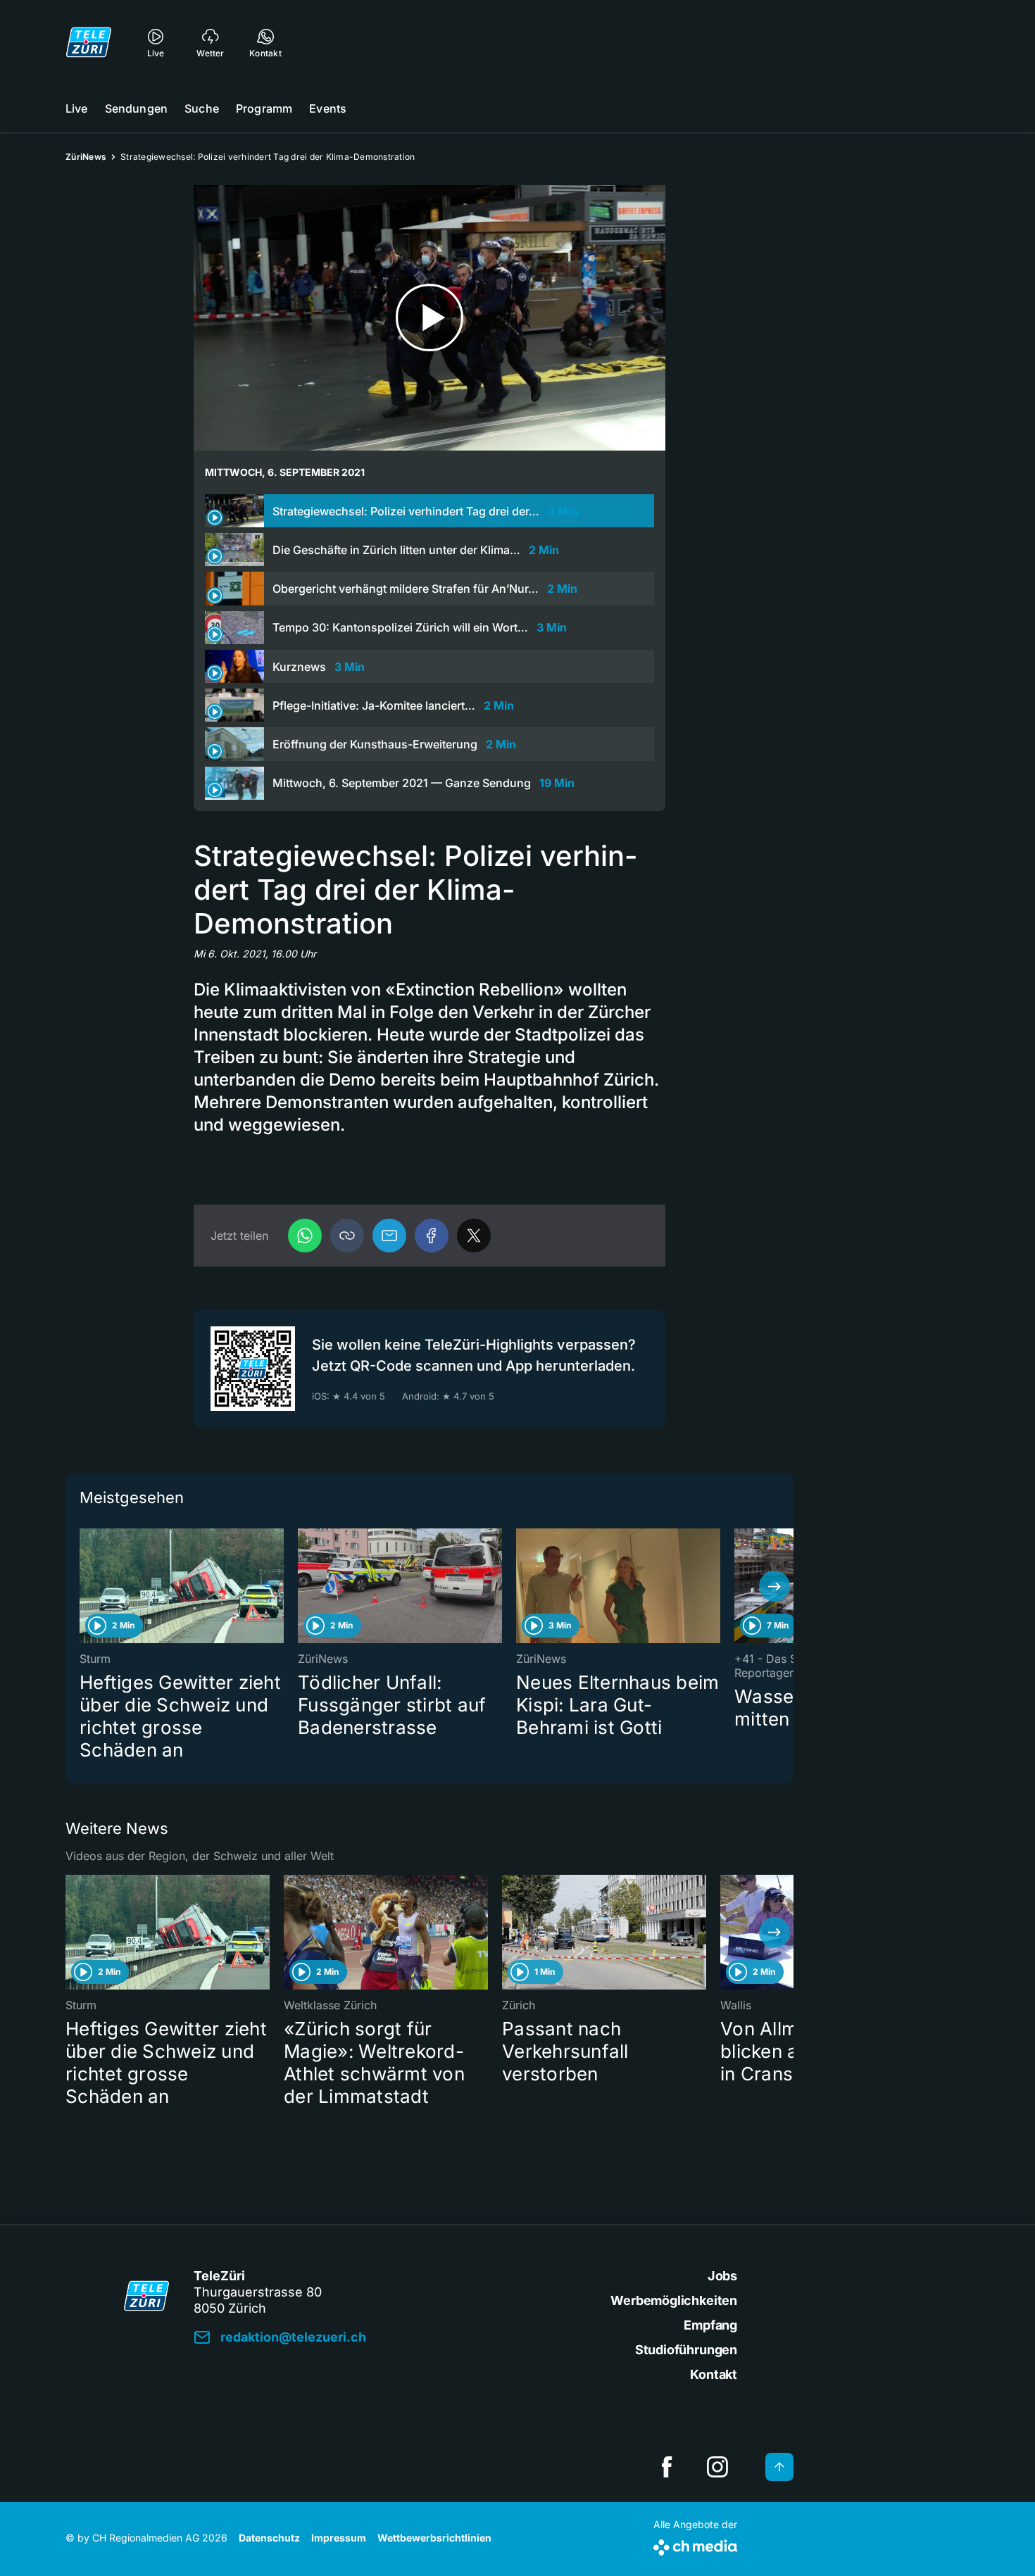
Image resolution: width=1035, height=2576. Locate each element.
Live (77, 108)
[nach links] (84, 1586)
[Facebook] (432, 1236)
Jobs (722, 2276)
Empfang (710, 2325)
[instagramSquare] (717, 2467)
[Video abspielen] (429, 318)
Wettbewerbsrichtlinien (434, 2538)
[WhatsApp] (305, 1236)
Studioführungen (686, 2350)
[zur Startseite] (89, 42)
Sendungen (136, 108)
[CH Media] (695, 2545)
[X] (474, 1236)
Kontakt (714, 2374)
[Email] (389, 1236)
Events (328, 108)
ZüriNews (86, 157)
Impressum (339, 2538)
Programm (264, 108)
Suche (202, 108)
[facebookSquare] (667, 2467)
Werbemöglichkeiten (674, 2300)
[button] (347, 1236)
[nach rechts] (774, 1586)
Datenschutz (269, 2538)
